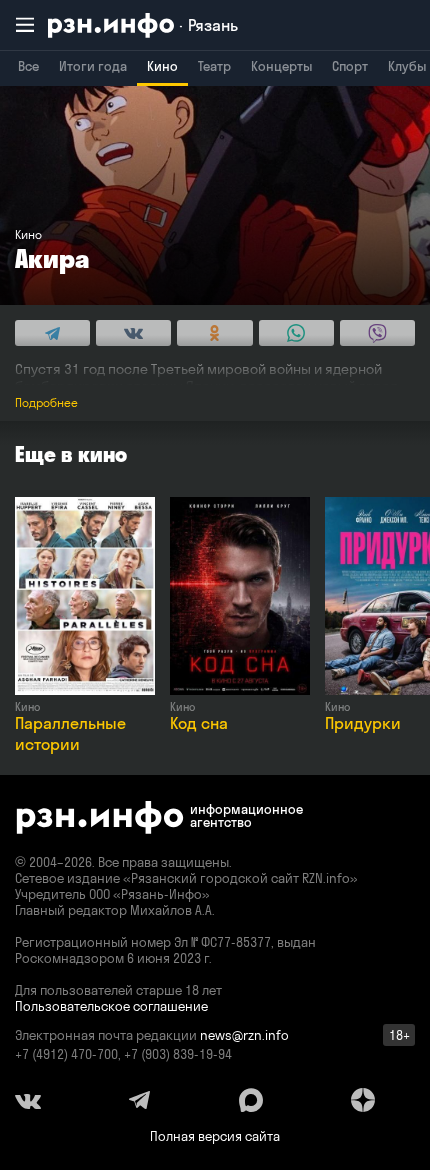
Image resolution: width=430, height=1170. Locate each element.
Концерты (281, 66)
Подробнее (46, 402)
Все (28, 66)
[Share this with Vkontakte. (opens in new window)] (133, 333)
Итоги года (93, 66)
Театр (214, 66)
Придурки (363, 723)
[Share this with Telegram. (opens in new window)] (52, 333)
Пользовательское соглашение (111, 1006)
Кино (162, 66)
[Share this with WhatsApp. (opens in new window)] (296, 333)
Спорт (350, 66)
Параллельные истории (70, 733)
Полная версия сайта (215, 1136)
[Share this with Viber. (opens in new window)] (377, 333)
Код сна (199, 723)
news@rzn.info (244, 1035)
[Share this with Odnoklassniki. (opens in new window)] (214, 333)
